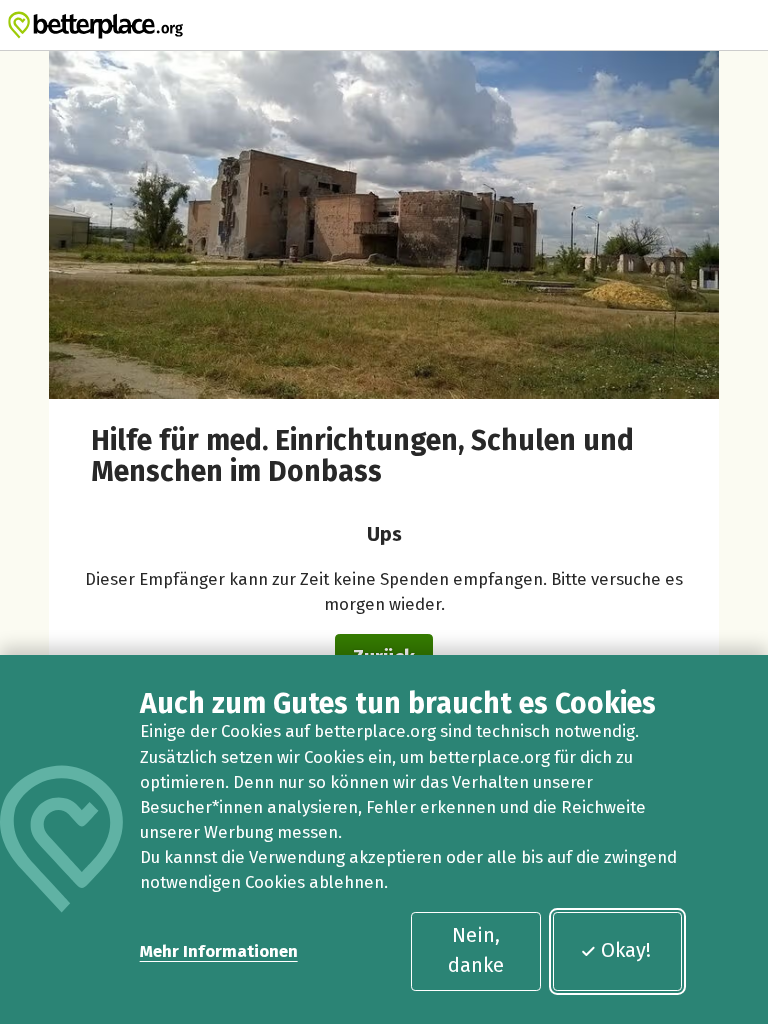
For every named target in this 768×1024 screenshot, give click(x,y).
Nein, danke (476, 950)
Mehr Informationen (219, 951)
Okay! (626, 950)
